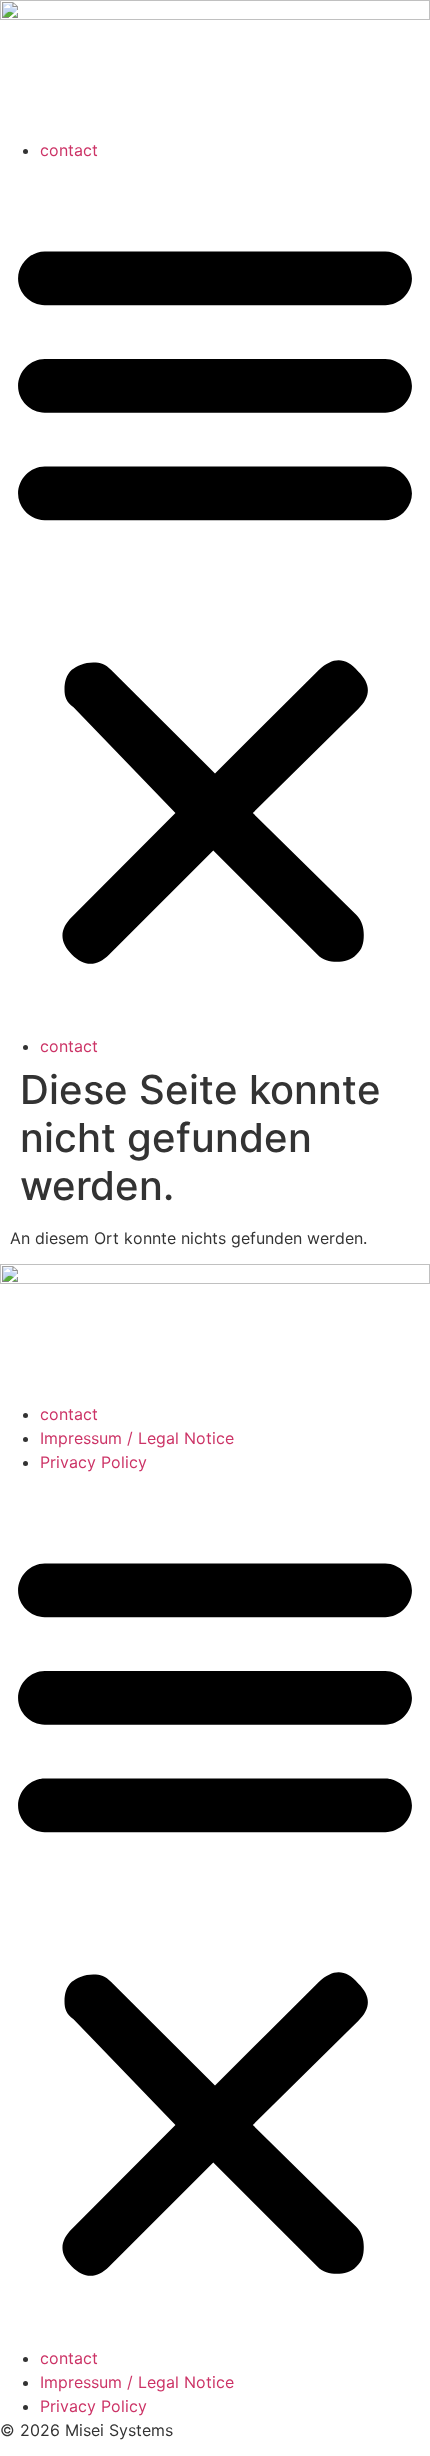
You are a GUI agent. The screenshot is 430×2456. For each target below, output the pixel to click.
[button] (215, 598)
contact (69, 150)
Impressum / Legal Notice (137, 1438)
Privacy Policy (93, 1462)
